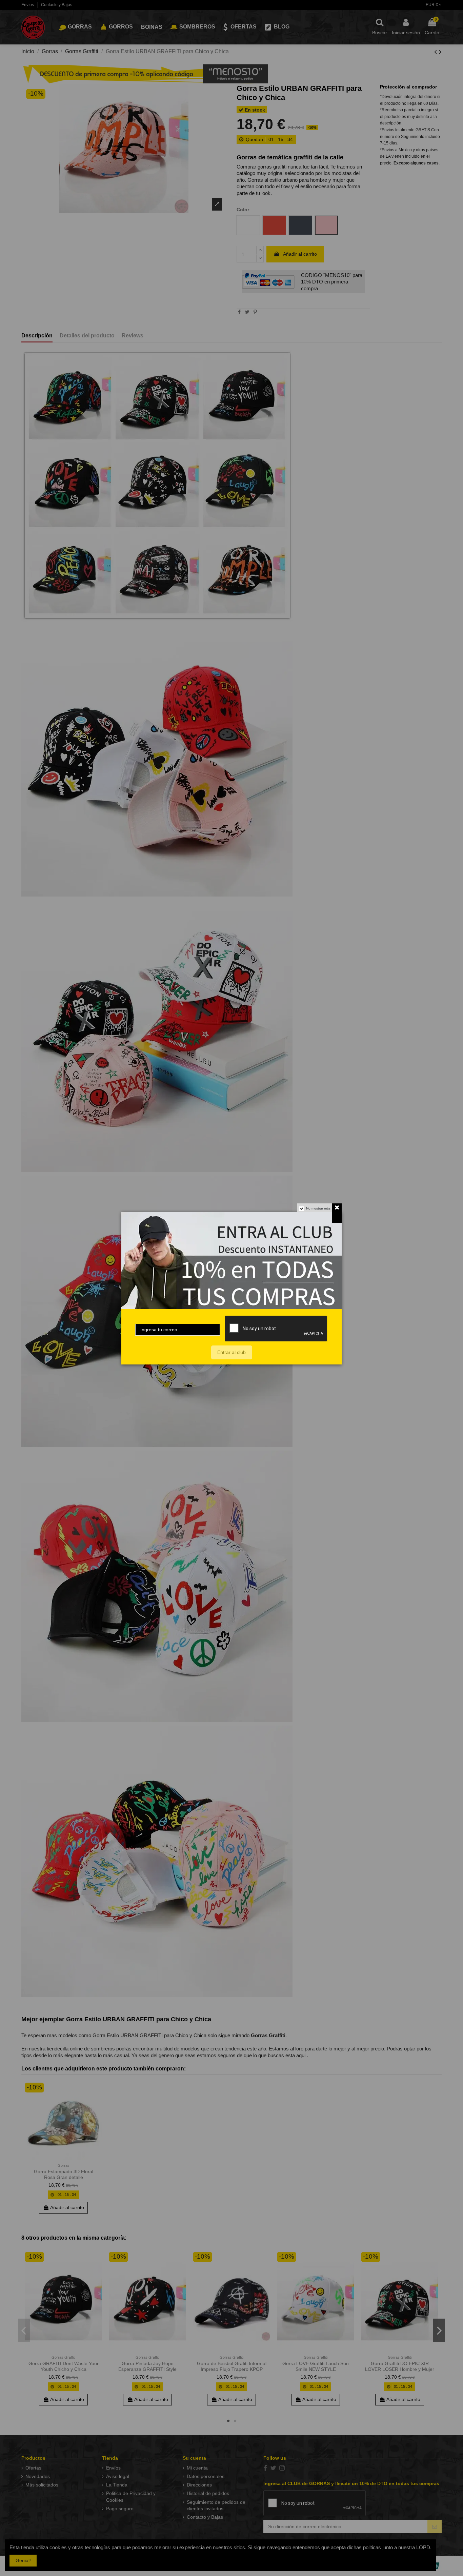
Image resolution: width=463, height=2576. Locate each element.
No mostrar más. (319, 1208)
